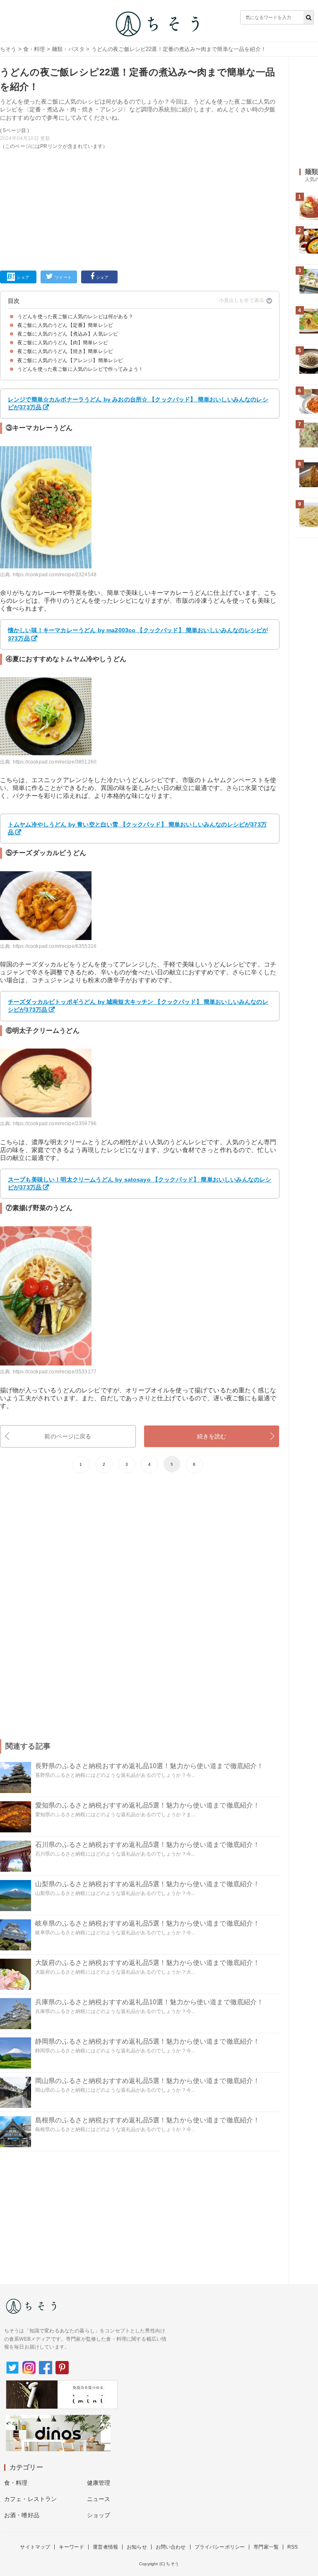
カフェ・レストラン (30, 2499)
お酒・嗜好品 (22, 2515)
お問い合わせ (171, 2547)
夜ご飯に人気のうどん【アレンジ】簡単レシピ (70, 360)
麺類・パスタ (68, 49)
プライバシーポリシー (220, 2547)
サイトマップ (35, 2547)
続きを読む (212, 1436)
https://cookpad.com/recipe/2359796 (55, 1124)
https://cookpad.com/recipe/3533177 (55, 1372)
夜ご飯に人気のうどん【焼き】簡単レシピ (65, 351)
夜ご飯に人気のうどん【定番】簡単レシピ (65, 325)
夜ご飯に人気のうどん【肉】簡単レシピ (63, 343)
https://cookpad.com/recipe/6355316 (55, 946)
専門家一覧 (266, 2547)
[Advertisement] (140, 208)
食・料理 (34, 49)
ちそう (8, 49)
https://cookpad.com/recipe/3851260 (55, 762)
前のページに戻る (68, 1436)
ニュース (99, 2499)
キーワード (71, 2547)
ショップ (99, 2515)
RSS (293, 2547)
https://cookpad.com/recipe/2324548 (55, 575)
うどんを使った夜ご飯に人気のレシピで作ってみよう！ (80, 369)
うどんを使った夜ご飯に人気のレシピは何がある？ (75, 317)
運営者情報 (105, 2547)
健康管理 (99, 2483)
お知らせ (137, 2547)
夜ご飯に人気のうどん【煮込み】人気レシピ (68, 334)
